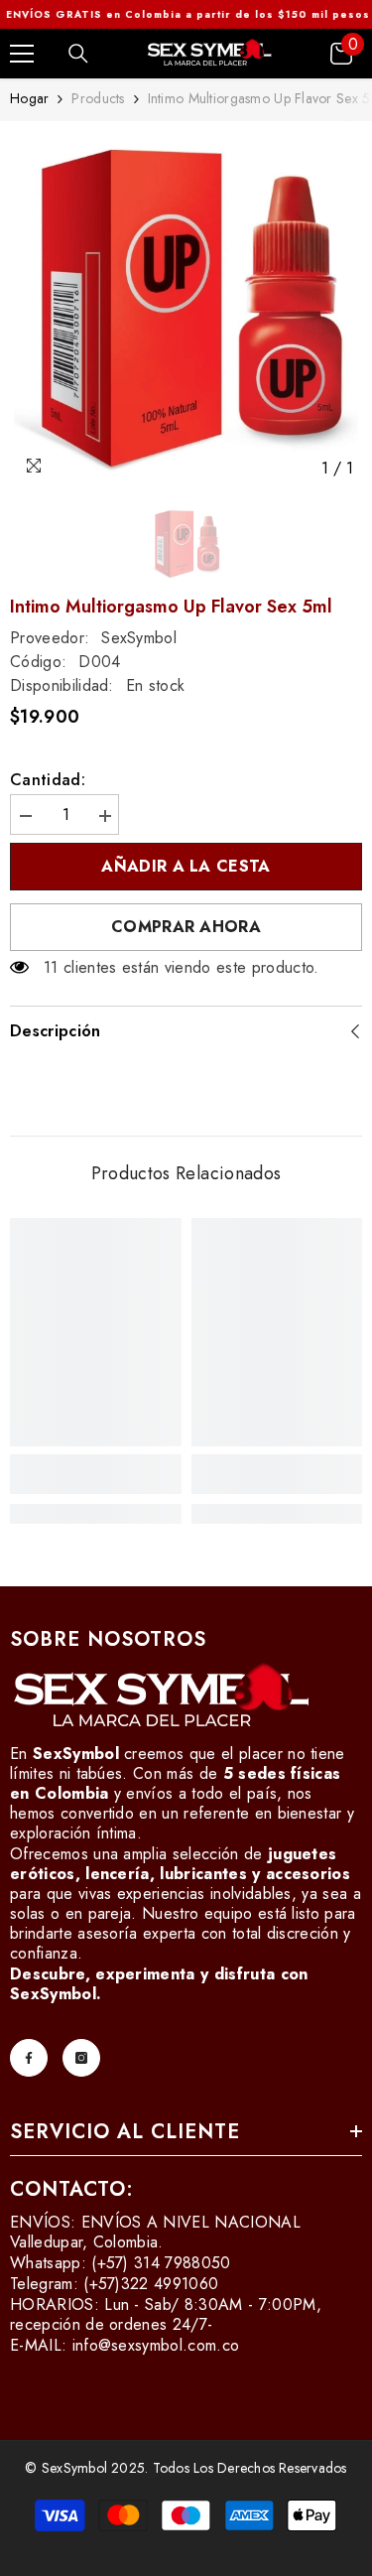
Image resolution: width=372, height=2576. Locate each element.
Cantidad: (48, 780)
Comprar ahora (186, 927)
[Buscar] (78, 54)
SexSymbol (139, 638)
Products (98, 98)
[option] (186, 309)
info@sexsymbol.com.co (156, 2345)
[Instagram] (81, 2058)
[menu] (22, 54)
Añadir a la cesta (186, 866)
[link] (96, 1474)
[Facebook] (29, 2058)
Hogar (29, 98)
